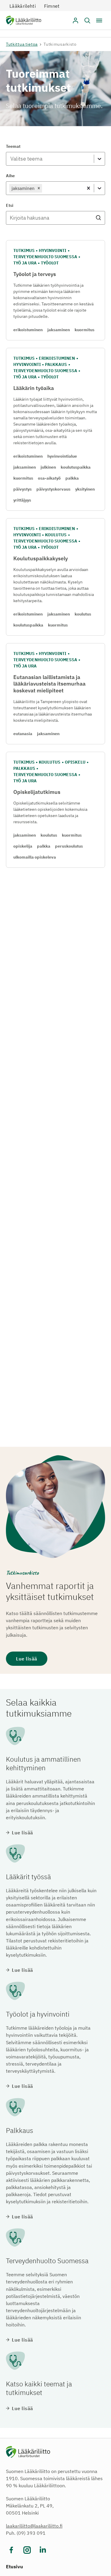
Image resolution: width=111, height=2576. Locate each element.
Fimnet (52, 6)
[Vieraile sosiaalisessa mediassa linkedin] (43, 2550)
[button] (87, 20)
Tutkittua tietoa (22, 44)
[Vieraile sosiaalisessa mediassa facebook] (11, 2550)
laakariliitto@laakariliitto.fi (34, 2526)
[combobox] (10, 159)
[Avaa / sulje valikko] (99, 20)
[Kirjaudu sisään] (75, 20)
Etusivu (15, 2567)
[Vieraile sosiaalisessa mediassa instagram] (27, 2550)
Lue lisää (27, 1659)
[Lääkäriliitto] (24, 22)
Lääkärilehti (23, 6)
